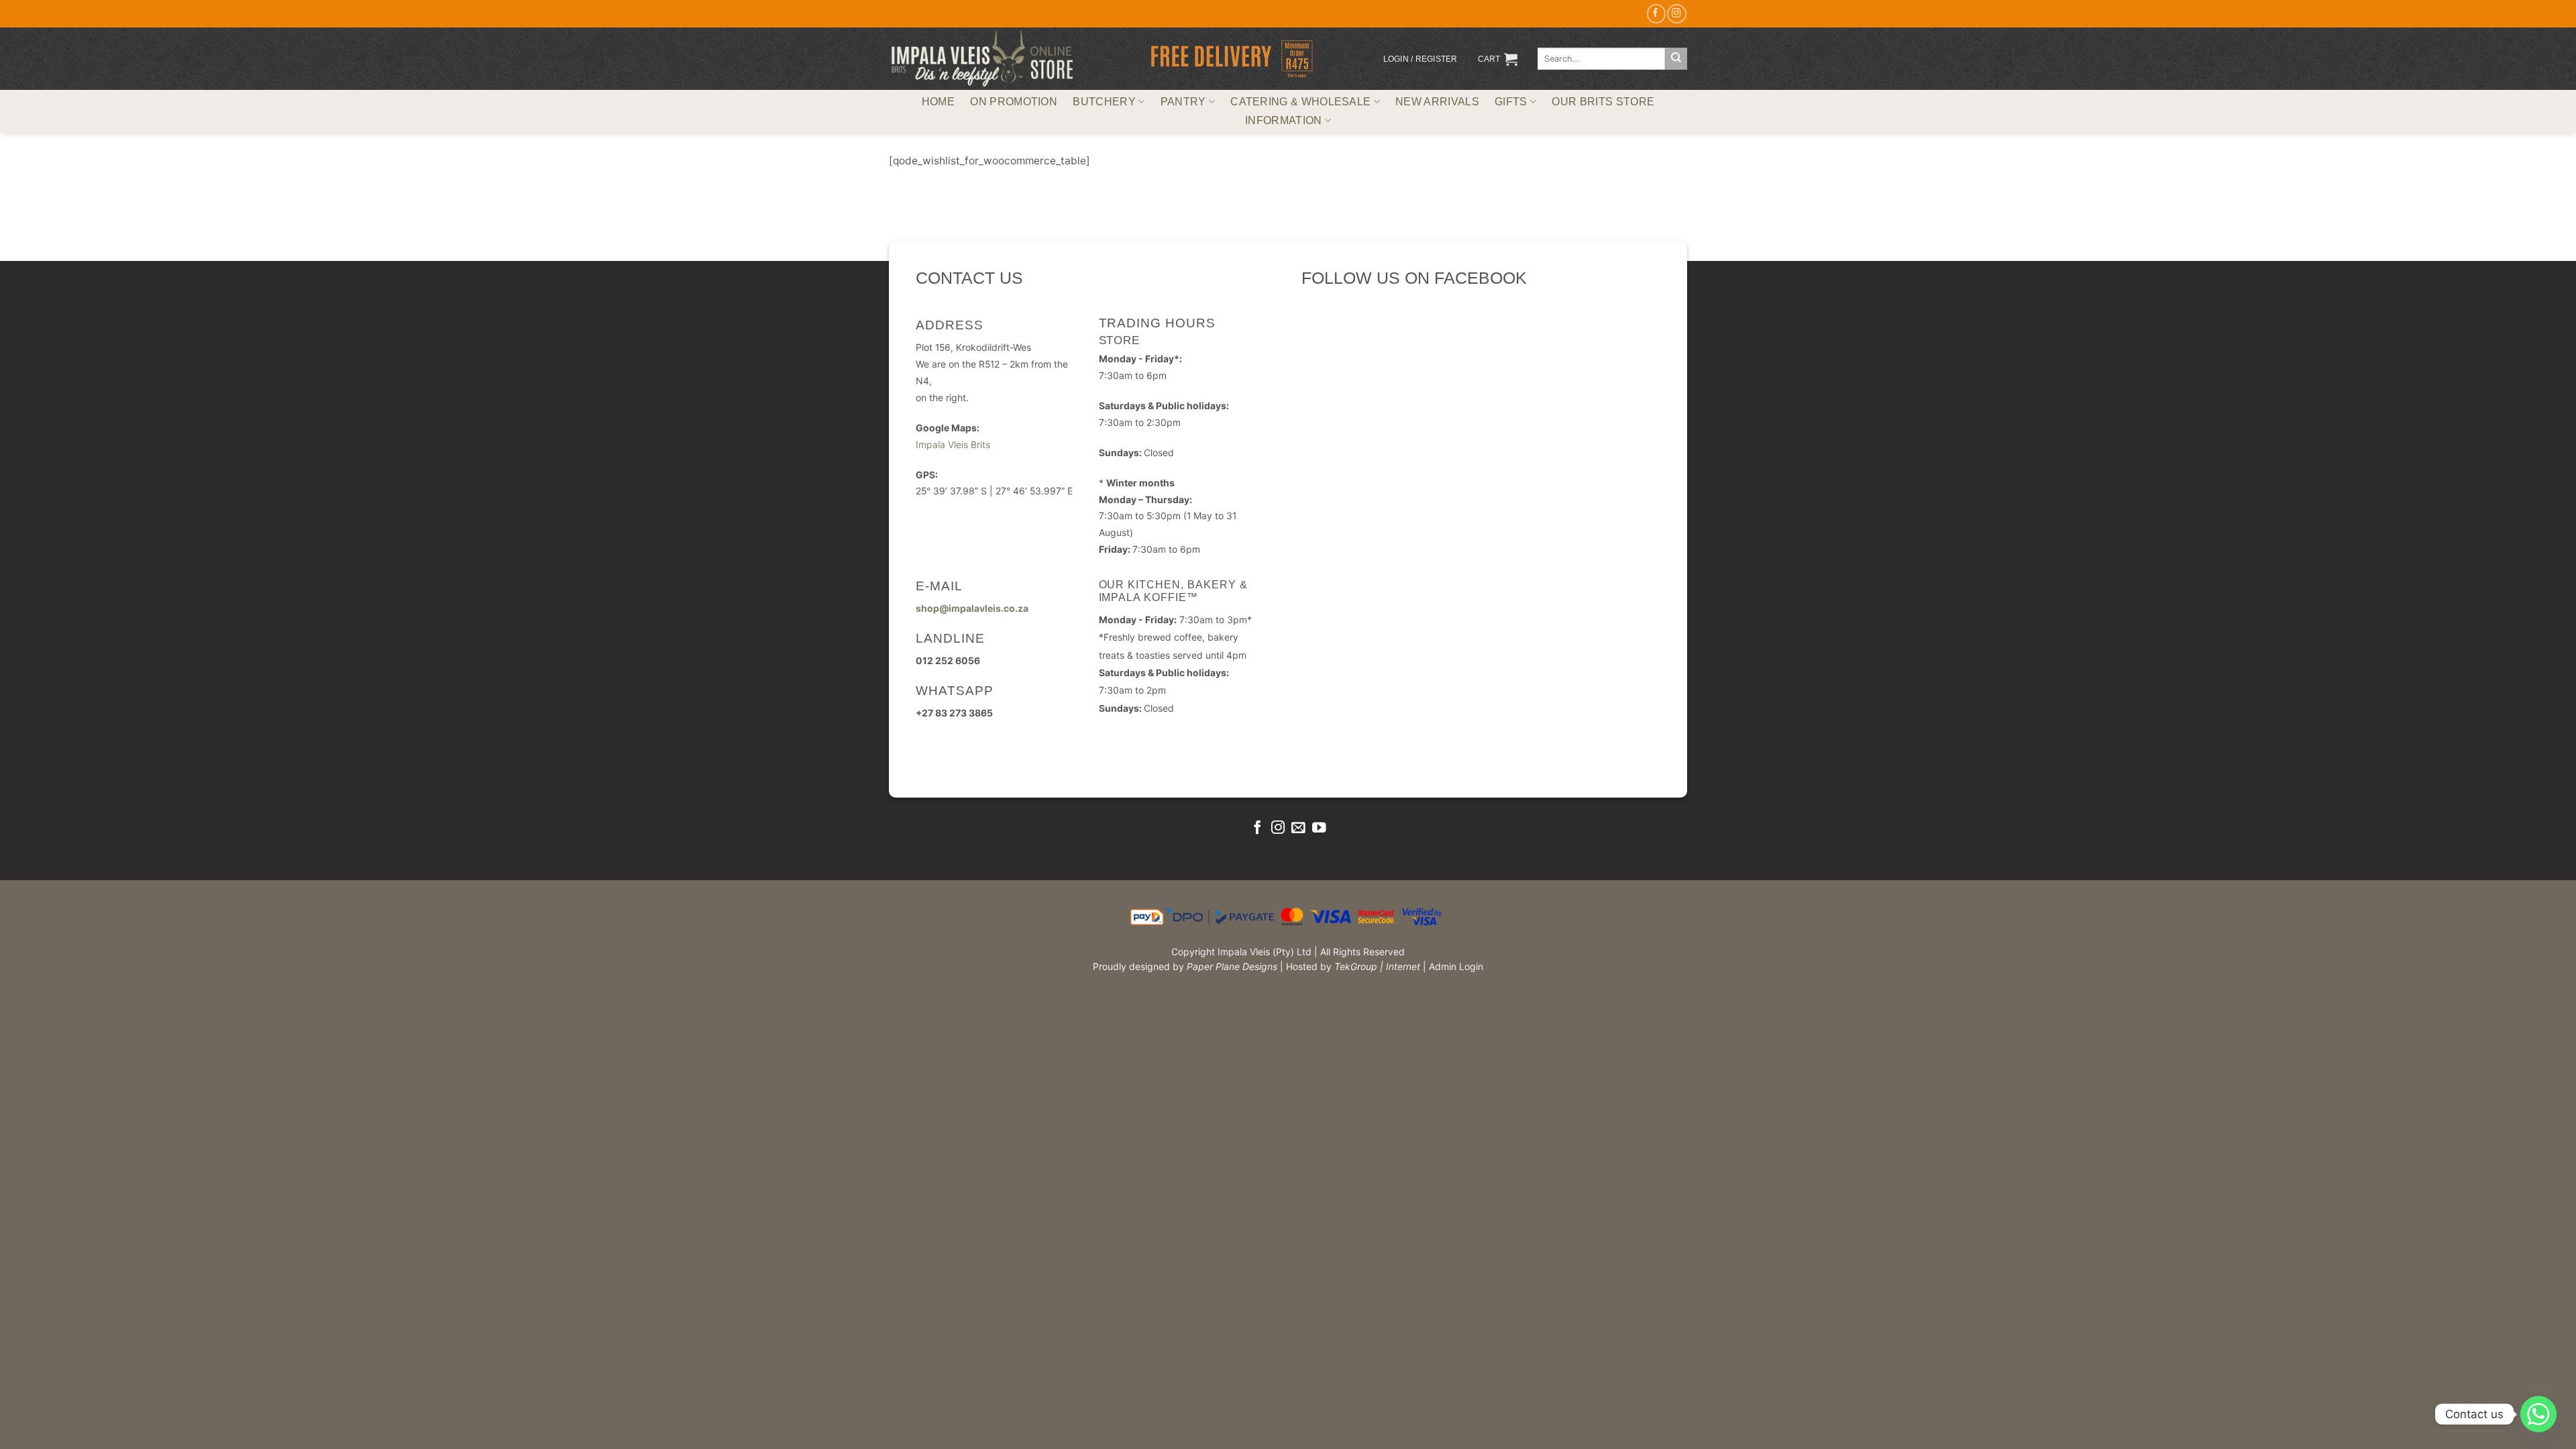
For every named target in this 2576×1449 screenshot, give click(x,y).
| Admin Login (1453, 966)
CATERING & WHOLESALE (1300, 102)
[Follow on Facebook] (1656, 14)
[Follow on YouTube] (1319, 828)
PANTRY (1183, 102)
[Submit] (1676, 59)
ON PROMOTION (1014, 102)
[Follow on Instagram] (1676, 14)
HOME (938, 102)
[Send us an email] (1298, 828)
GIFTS (1511, 102)
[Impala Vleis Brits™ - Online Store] (982, 59)
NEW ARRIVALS (1437, 102)
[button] (1420, 59)
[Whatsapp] (2538, 1414)
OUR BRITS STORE (1603, 102)
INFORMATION (1283, 120)
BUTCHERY (1104, 102)
